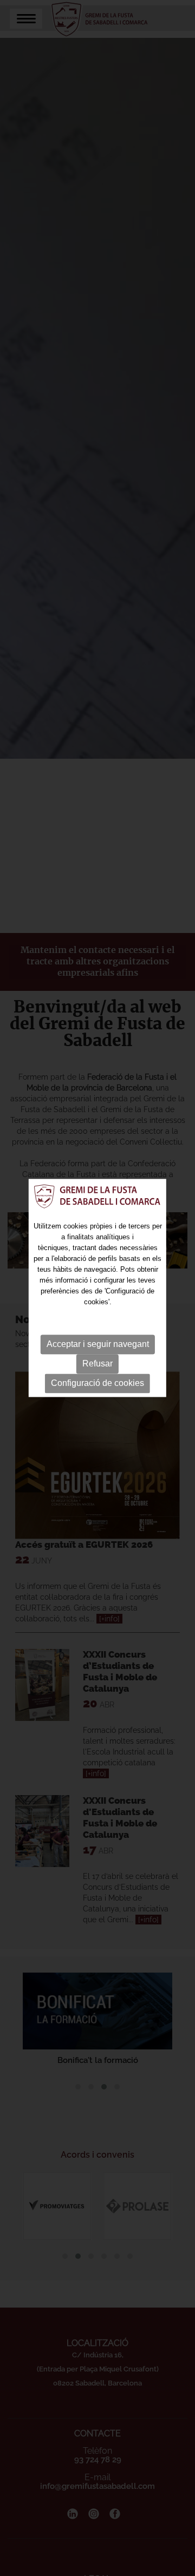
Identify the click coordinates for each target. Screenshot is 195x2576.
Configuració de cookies (97, 1383)
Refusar (97, 1363)
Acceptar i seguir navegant (98, 1344)
